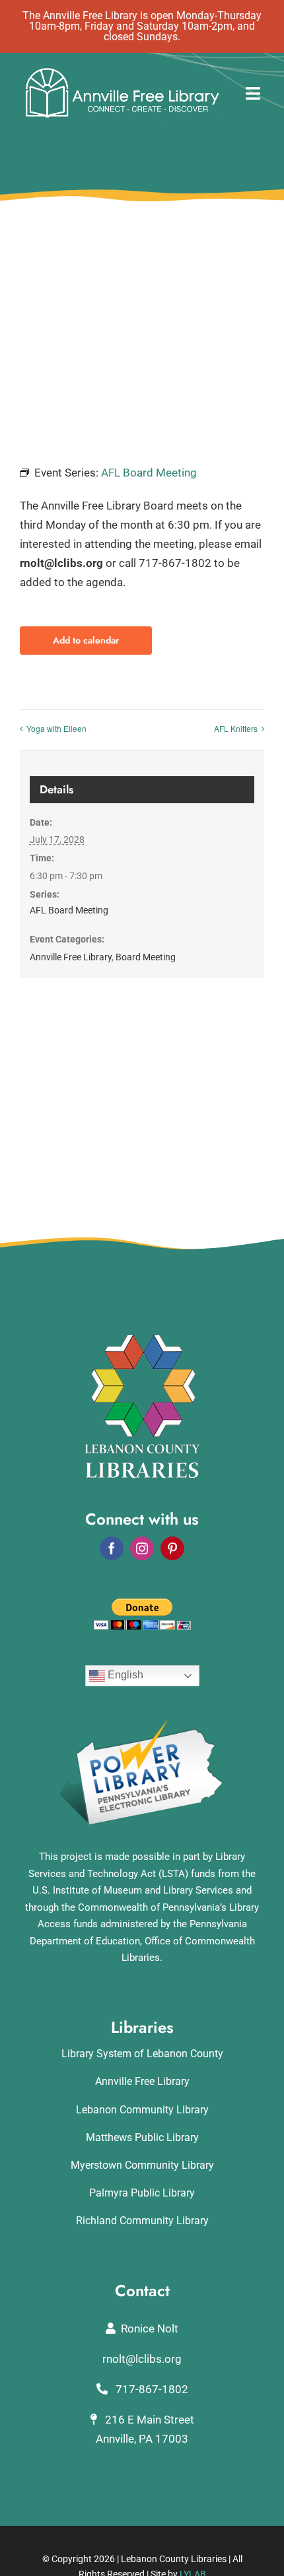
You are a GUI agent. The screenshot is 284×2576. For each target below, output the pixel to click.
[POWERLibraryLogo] (142, 1725)
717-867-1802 (151, 2389)
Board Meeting (146, 957)
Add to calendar (86, 641)
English (124, 1675)
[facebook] (112, 1548)
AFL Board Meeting (69, 910)
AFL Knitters (236, 728)
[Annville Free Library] (122, 71)
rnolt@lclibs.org (142, 2359)
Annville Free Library (71, 957)
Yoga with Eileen (56, 728)
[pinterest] (172, 1548)
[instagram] (142, 1548)
